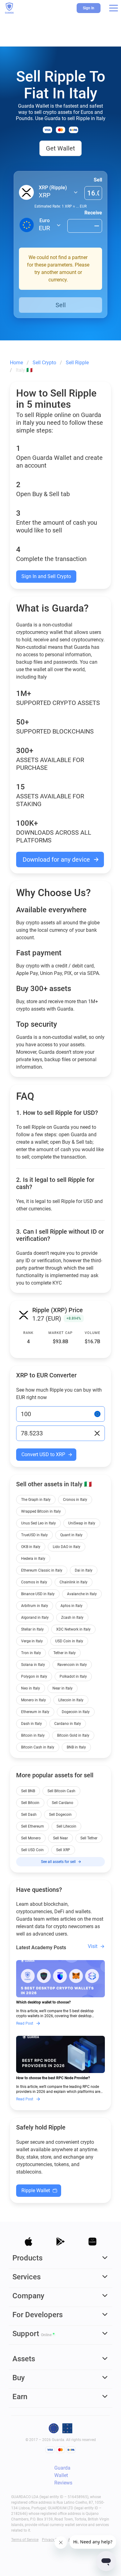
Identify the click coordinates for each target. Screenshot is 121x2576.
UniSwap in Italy (82, 1523)
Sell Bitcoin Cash (61, 1791)
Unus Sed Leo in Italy (38, 1523)
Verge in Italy (32, 1641)
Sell (98, 180)
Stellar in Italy (32, 1629)
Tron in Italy (31, 1653)
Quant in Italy (71, 1535)
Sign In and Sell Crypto (46, 576)
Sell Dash (29, 1815)
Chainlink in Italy (74, 1582)
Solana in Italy (33, 1665)
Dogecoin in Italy (76, 1712)
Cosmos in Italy (34, 1582)
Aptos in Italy (72, 1606)
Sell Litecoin (66, 1826)
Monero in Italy (34, 1700)
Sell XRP (63, 1850)
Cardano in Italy (68, 1724)
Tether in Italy (65, 1653)
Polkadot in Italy (73, 1676)
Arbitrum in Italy (35, 1606)
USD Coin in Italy (69, 1641)
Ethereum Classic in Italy (42, 1570)
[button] (114, 8)
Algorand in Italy (35, 1618)
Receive (93, 213)
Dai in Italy (84, 1570)
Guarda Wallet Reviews (63, 2475)
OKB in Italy (31, 1547)
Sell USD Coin (32, 1850)
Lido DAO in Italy (67, 1547)
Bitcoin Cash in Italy (38, 1747)
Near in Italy (63, 1688)
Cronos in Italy (75, 1500)
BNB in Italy (76, 1747)
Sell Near (60, 1838)
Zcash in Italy (72, 1618)
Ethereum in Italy (35, 1712)
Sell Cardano (63, 1803)
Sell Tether (89, 1838)
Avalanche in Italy (82, 1594)
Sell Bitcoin (30, 1803)
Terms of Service (25, 2540)
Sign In (89, 8)
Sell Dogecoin (60, 1815)
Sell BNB (28, 1791)
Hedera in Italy (33, 1559)
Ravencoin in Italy (72, 1665)
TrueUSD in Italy (34, 1535)
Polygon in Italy (34, 1676)
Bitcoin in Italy (33, 1735)
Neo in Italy (31, 1688)
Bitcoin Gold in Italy (73, 1735)
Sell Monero (31, 1838)
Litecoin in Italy (71, 1700)
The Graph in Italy (36, 1500)
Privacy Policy (54, 2540)
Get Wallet (60, 148)
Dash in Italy (31, 1724)
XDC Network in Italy (73, 1629)
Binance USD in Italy (38, 1594)
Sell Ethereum (33, 1826)
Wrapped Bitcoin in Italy (41, 1511)
